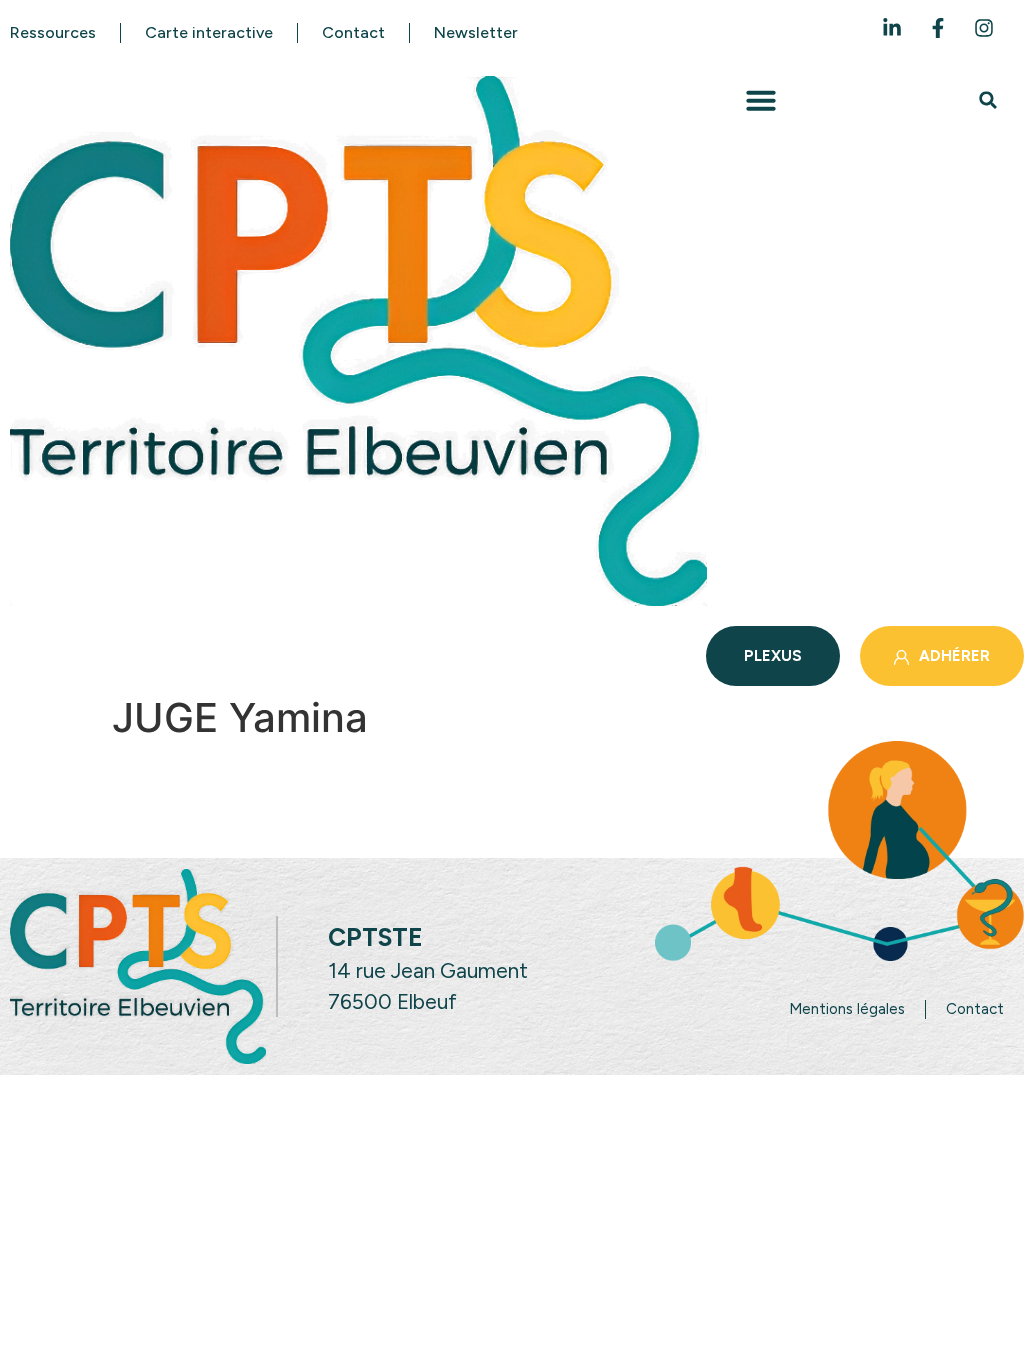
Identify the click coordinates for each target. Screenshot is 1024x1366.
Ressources (53, 32)
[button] (761, 100)
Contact (353, 32)
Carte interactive (209, 32)
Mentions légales (847, 1009)
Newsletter (476, 32)
